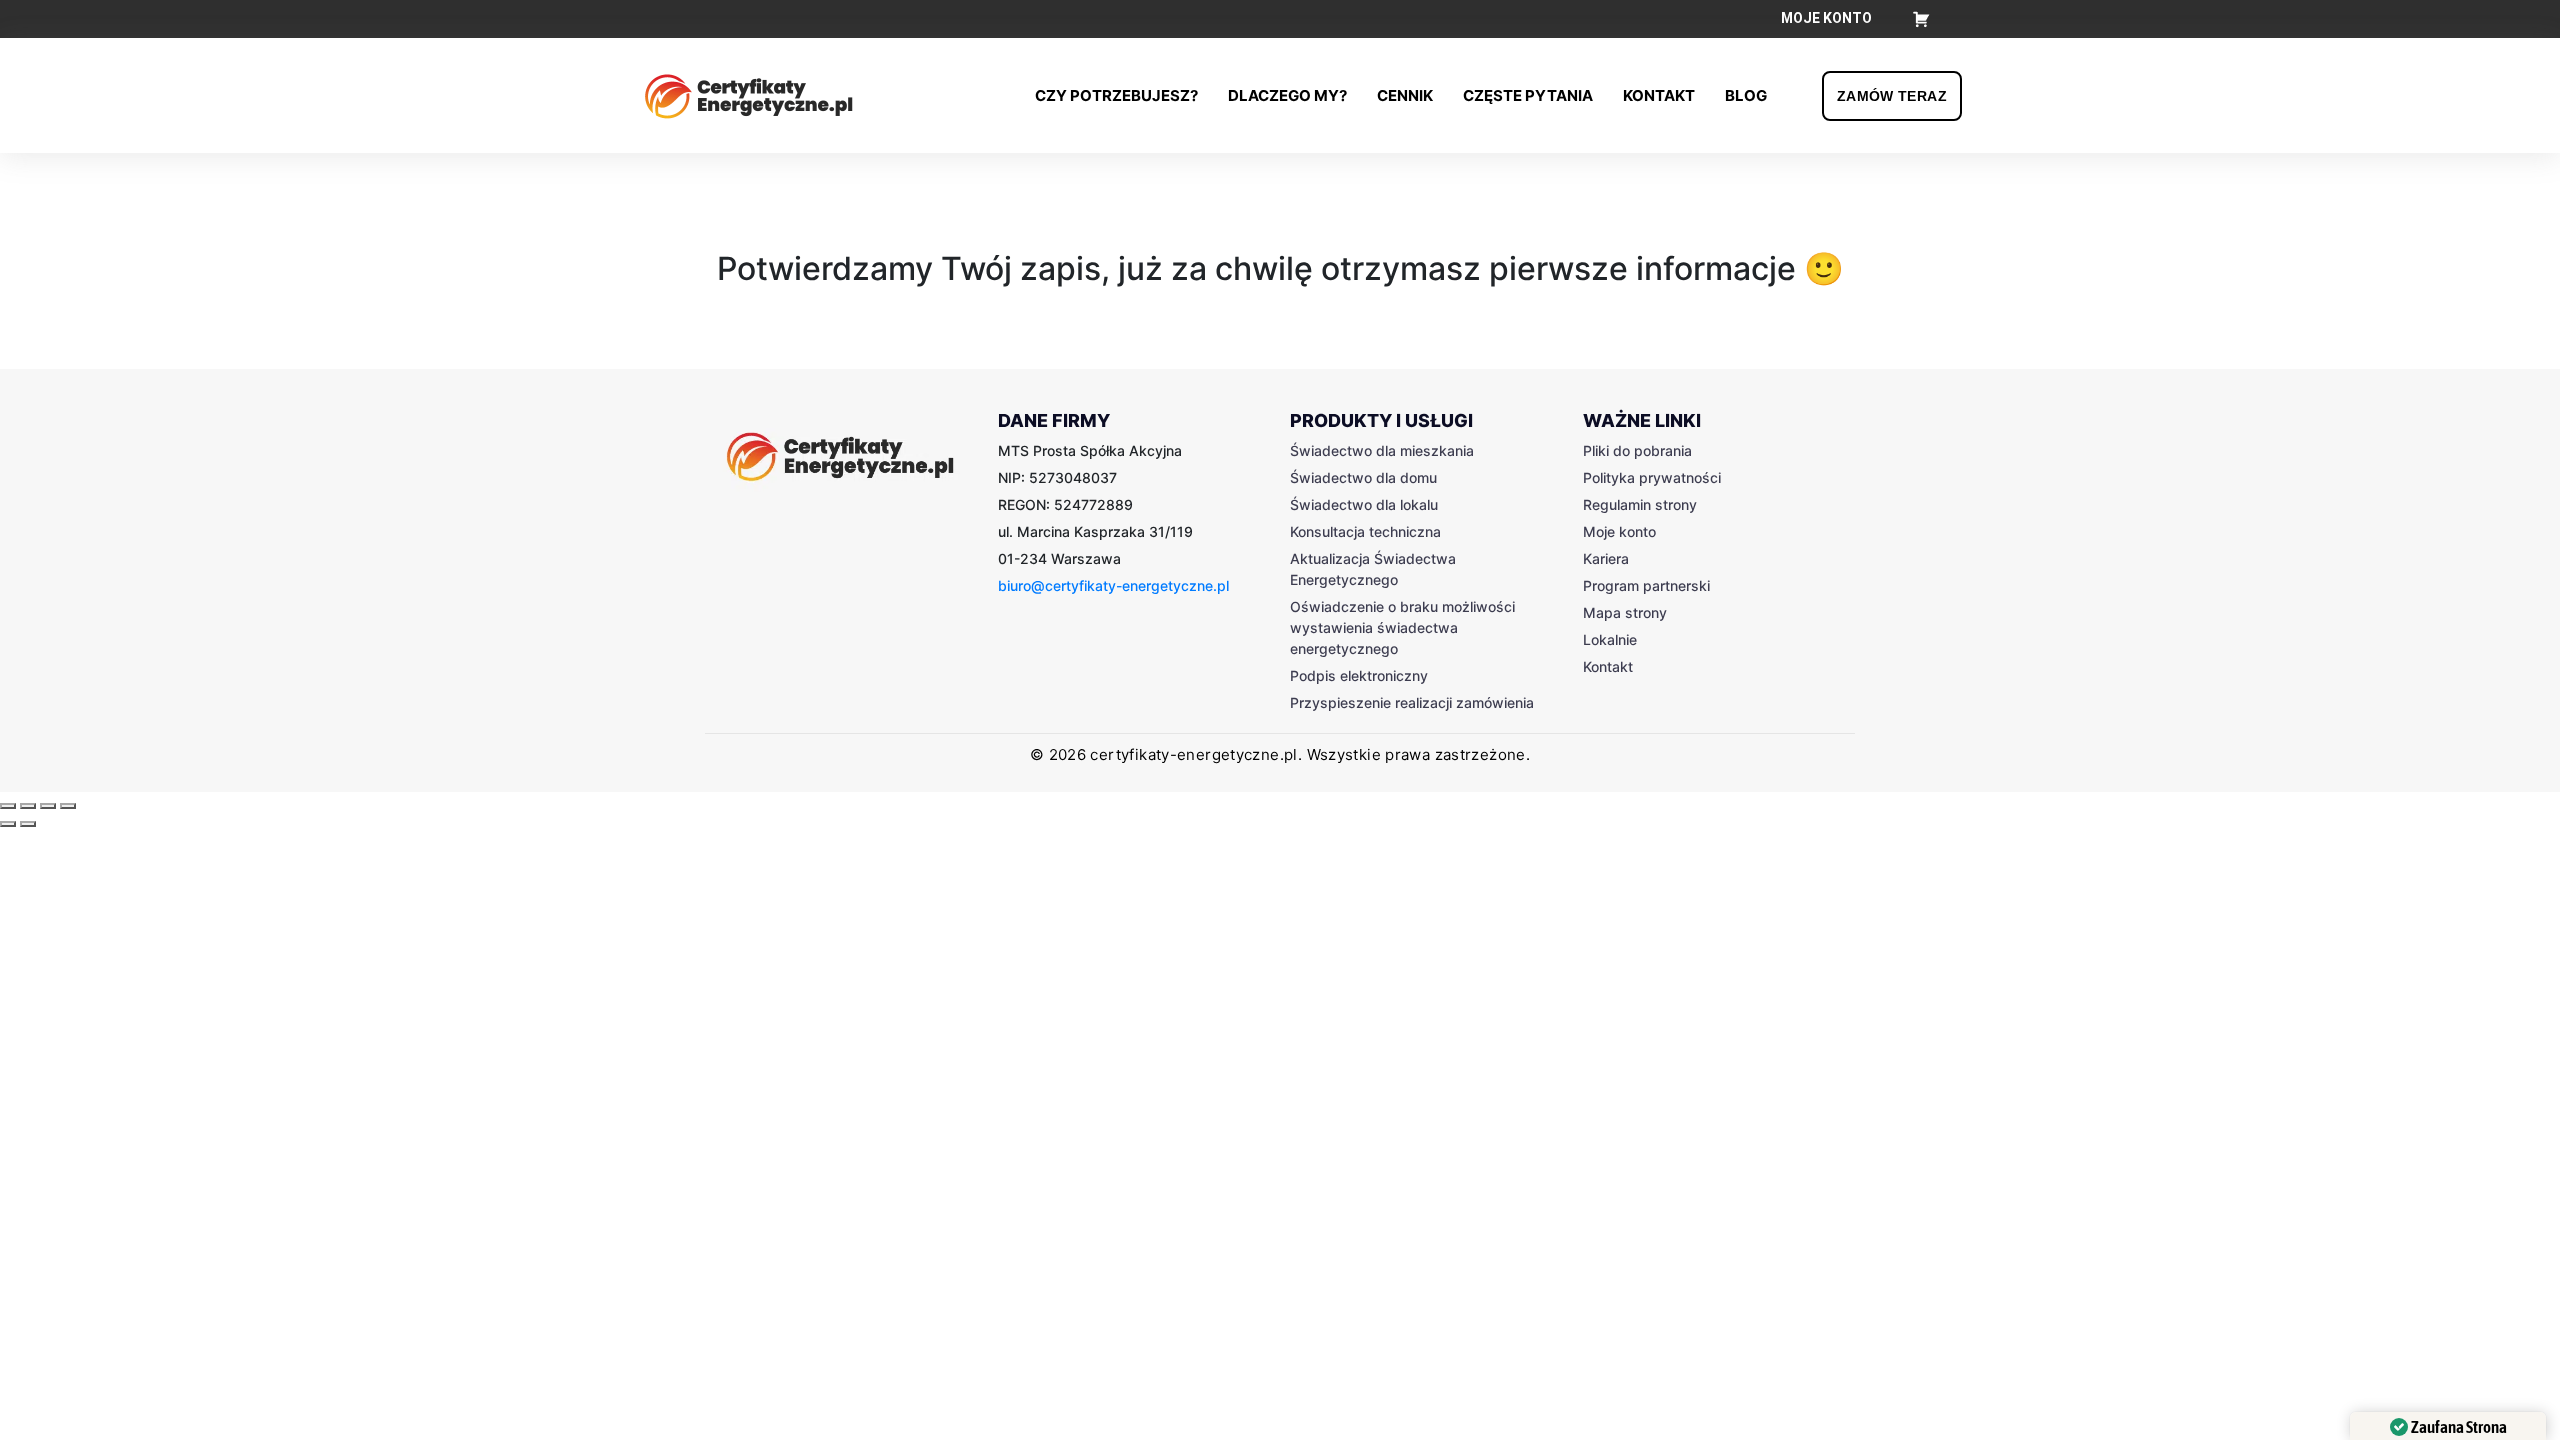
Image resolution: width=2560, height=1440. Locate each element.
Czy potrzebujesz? (1116, 95)
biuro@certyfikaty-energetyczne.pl (1113, 585)
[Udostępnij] (28, 806)
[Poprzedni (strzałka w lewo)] (8, 824)
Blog (1746, 95)
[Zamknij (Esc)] (8, 806)
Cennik (1405, 95)
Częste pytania (1528, 95)
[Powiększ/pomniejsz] (68, 806)
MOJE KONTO (1826, 18)
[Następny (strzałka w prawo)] (28, 824)
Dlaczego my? (1287, 95)
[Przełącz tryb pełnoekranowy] (48, 806)
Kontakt (1659, 95)
